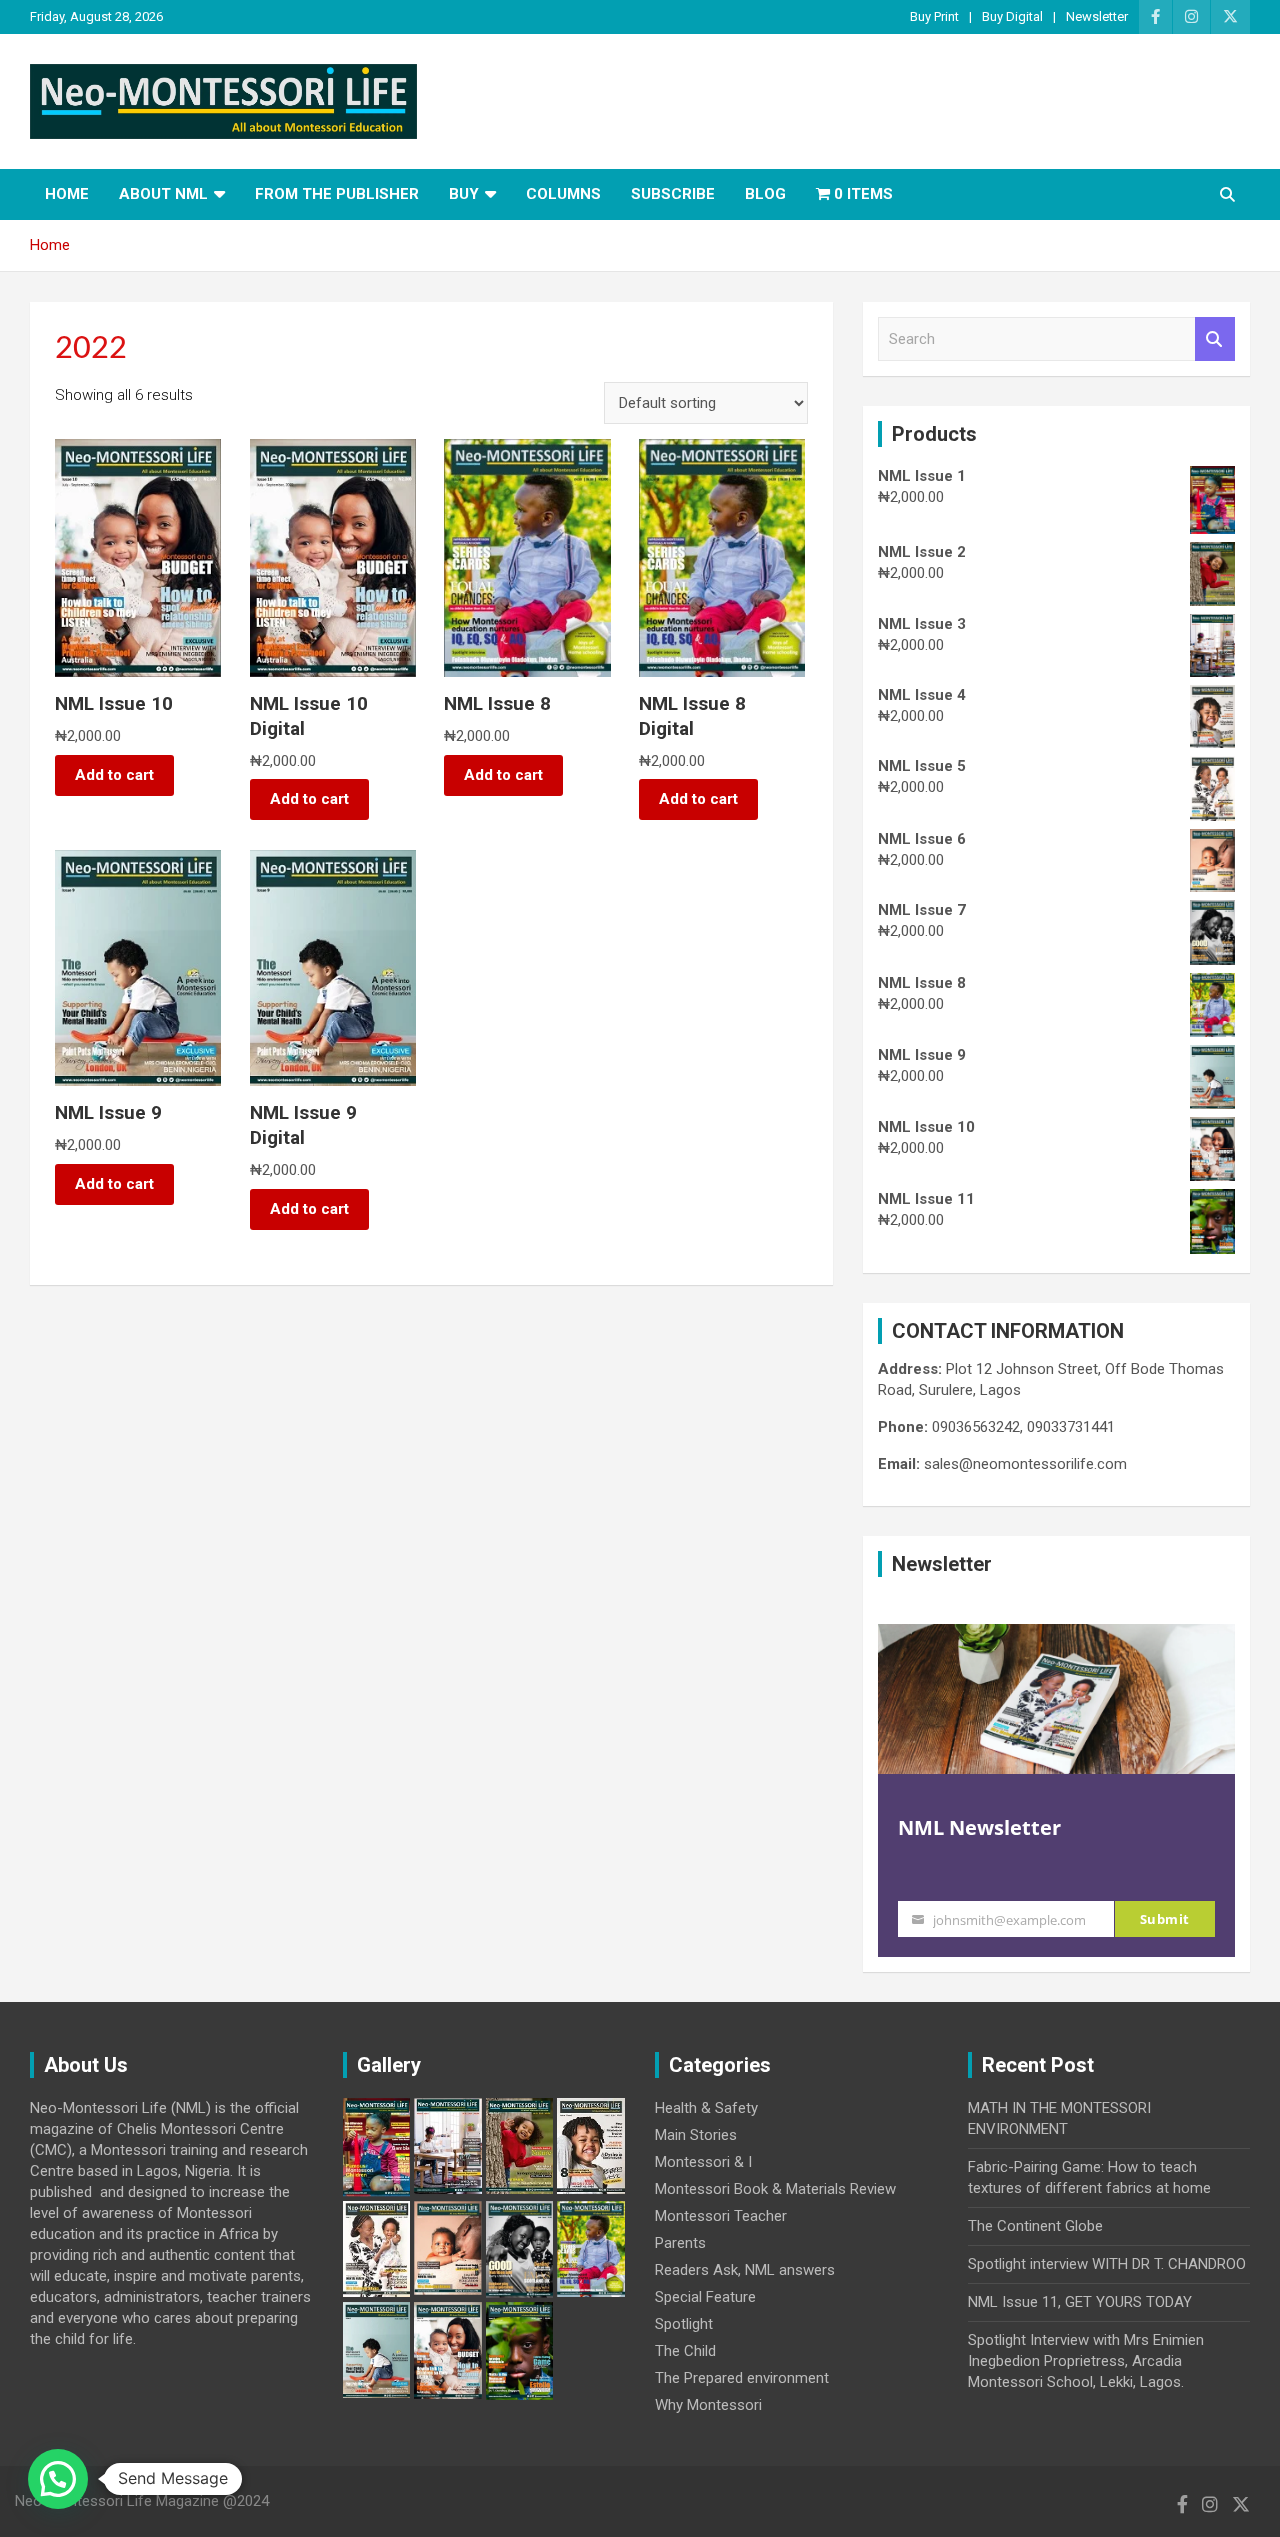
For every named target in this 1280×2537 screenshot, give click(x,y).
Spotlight (684, 2324)
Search (1215, 339)
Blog (765, 194)
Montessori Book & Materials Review (775, 2189)
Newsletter (1097, 16)
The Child (685, 2351)
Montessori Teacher (721, 2216)
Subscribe (673, 194)
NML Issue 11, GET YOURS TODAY (1080, 2302)
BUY (464, 194)
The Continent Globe (1035, 2226)
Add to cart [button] (114, 775)
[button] (58, 2479)
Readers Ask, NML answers (745, 2270)
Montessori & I (703, 2162)
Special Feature (705, 2297)
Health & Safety (706, 2108)
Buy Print (934, 16)
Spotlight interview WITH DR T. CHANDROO (1107, 2264)
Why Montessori (708, 2405)
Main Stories (696, 2135)
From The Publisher (337, 194)
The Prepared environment (742, 2378)
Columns (563, 194)
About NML (163, 194)
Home (67, 194)
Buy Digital (1012, 16)
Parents (680, 2243)
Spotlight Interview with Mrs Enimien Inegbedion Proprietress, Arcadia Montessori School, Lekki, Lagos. (1086, 2361)
